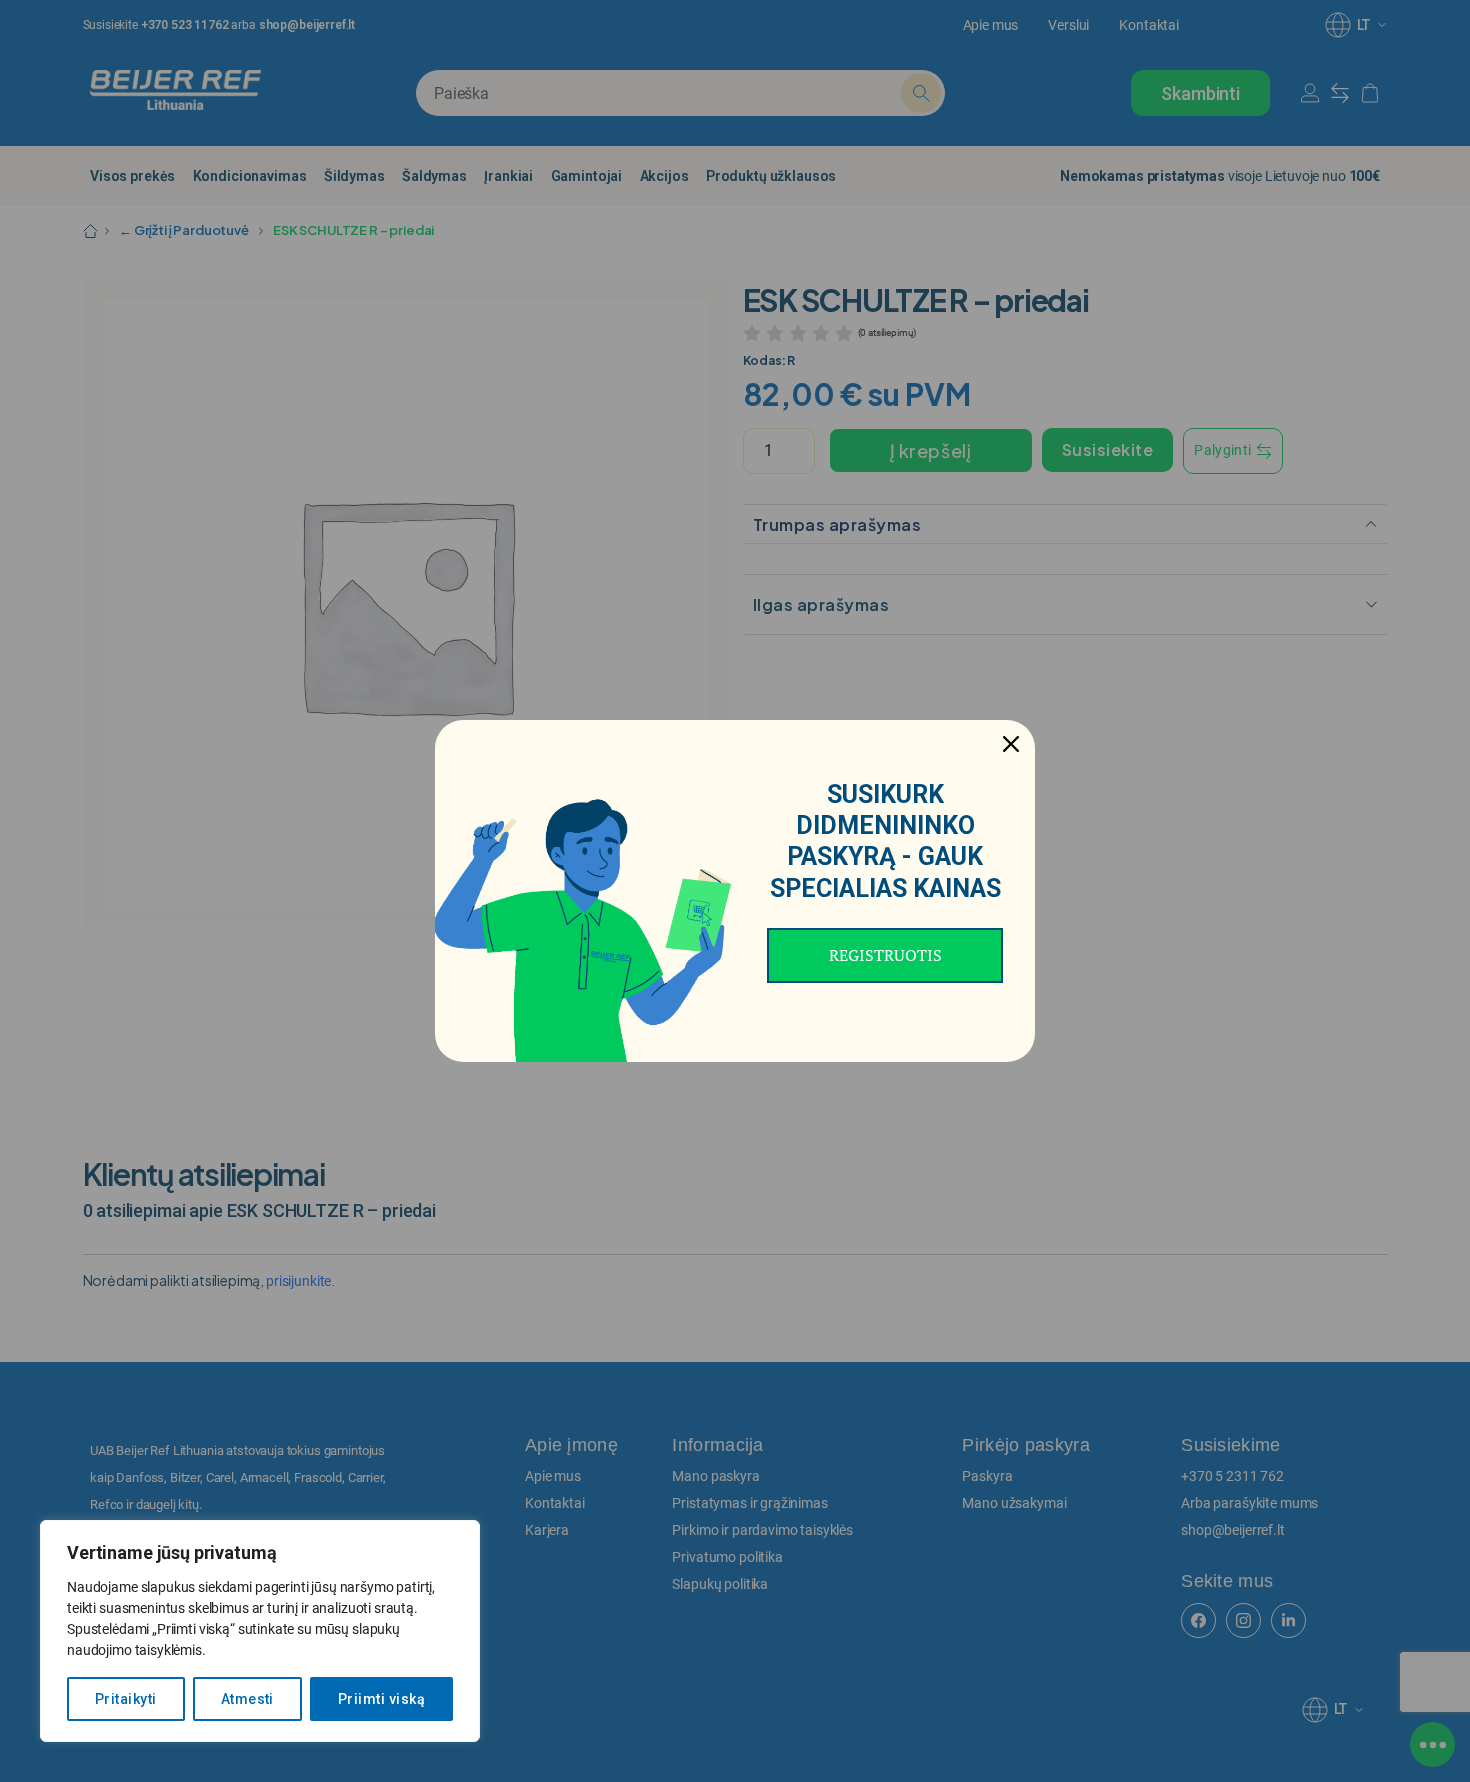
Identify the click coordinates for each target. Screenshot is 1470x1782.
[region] (260, 1631)
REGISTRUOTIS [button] (885, 955)
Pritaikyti (126, 1699)
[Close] (1011, 744)
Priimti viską (381, 1699)
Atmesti (247, 1699)
